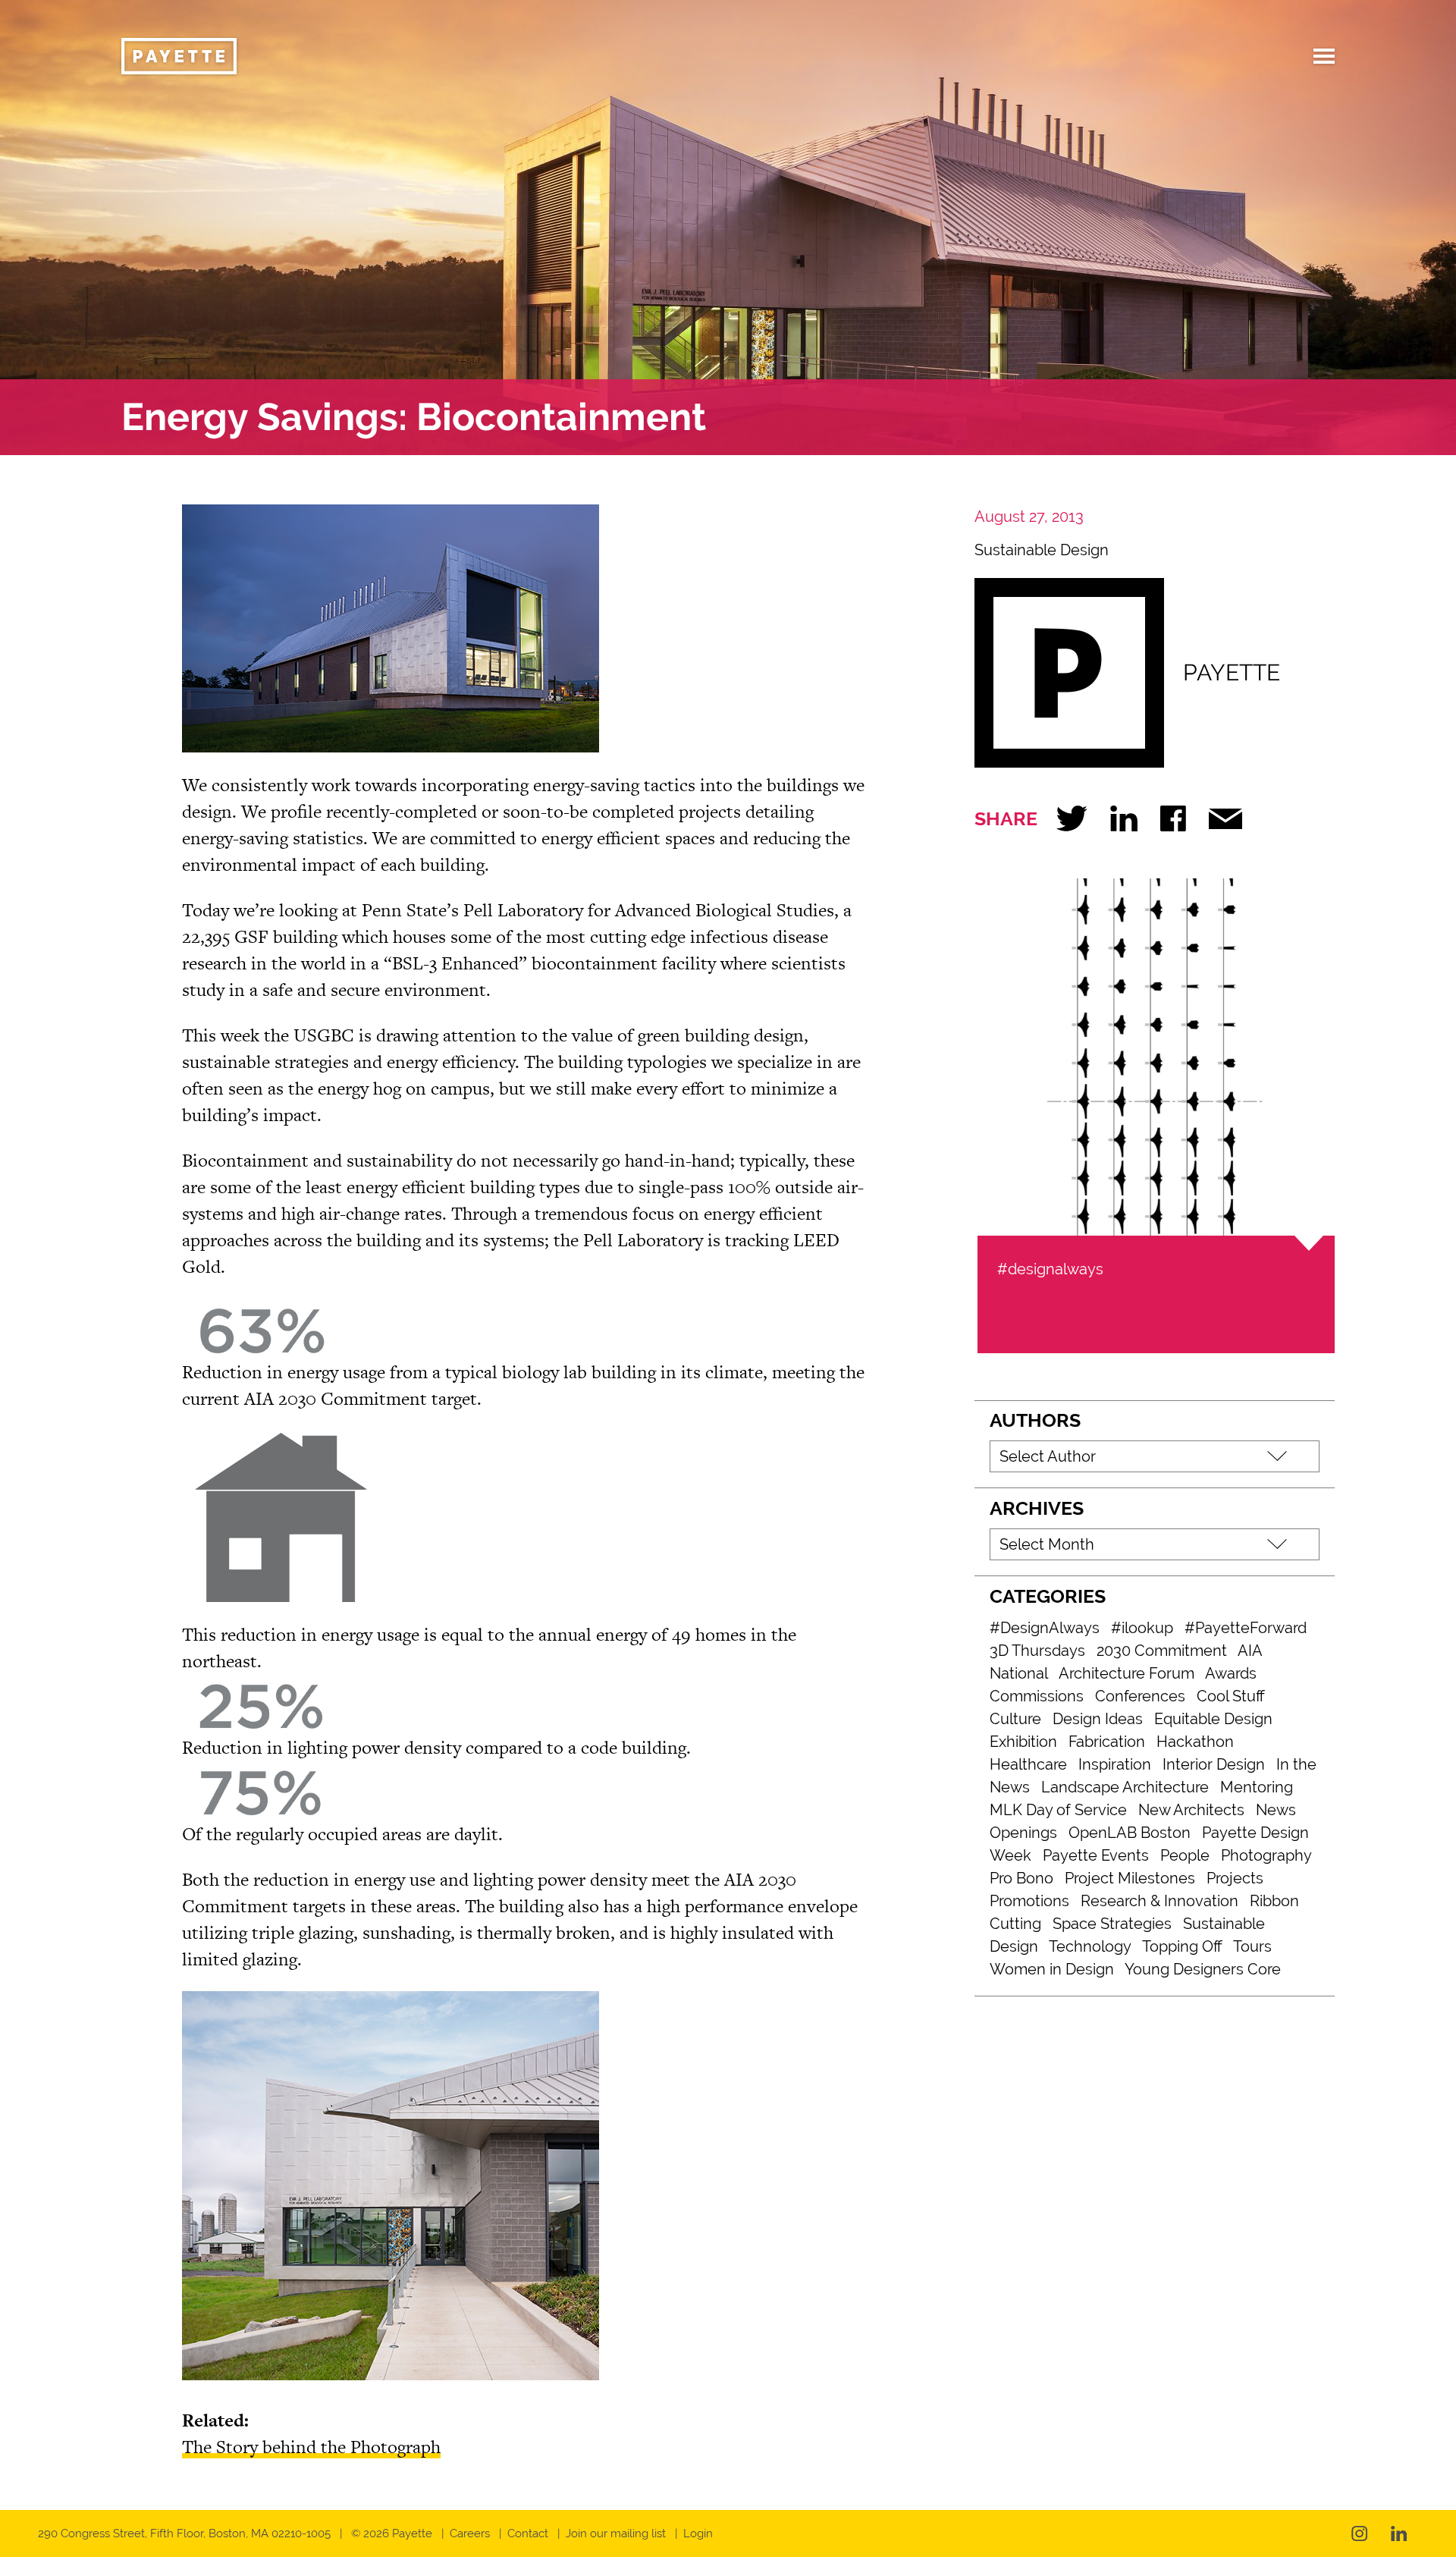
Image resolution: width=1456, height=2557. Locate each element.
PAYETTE (1232, 672)
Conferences (1140, 1696)
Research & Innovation (1159, 1901)
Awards (1231, 1673)
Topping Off (1182, 1946)
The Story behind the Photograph (311, 2447)
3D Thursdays (1037, 1651)
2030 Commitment (1162, 1651)
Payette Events (1096, 1855)
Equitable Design (1213, 1719)
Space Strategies (1112, 1924)
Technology (1090, 1946)
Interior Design (1214, 1764)
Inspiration (1115, 1764)
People (1185, 1855)
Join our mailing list (616, 2533)
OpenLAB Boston (1130, 1833)
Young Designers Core (1203, 1969)
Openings (1023, 1833)
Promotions (1029, 1901)
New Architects (1191, 1810)
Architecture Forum (1127, 1673)
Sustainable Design (1042, 550)
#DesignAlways (1045, 1628)
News (1276, 1810)
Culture (1015, 1719)
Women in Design (1052, 1969)
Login (698, 2533)
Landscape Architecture (1125, 1787)
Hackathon (1195, 1742)
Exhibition (1023, 1742)
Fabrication (1107, 1742)
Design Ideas (1098, 1719)
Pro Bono (1021, 1878)
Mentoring (1257, 1787)
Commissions (1037, 1696)
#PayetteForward (1246, 1628)
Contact (528, 2533)
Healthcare (1028, 1764)
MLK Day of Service (1058, 1810)
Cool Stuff (1231, 1696)
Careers (470, 2533)
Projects (1235, 1878)
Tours (1252, 1946)
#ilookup (1142, 1628)
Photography (1266, 1855)
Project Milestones (1130, 1878)
